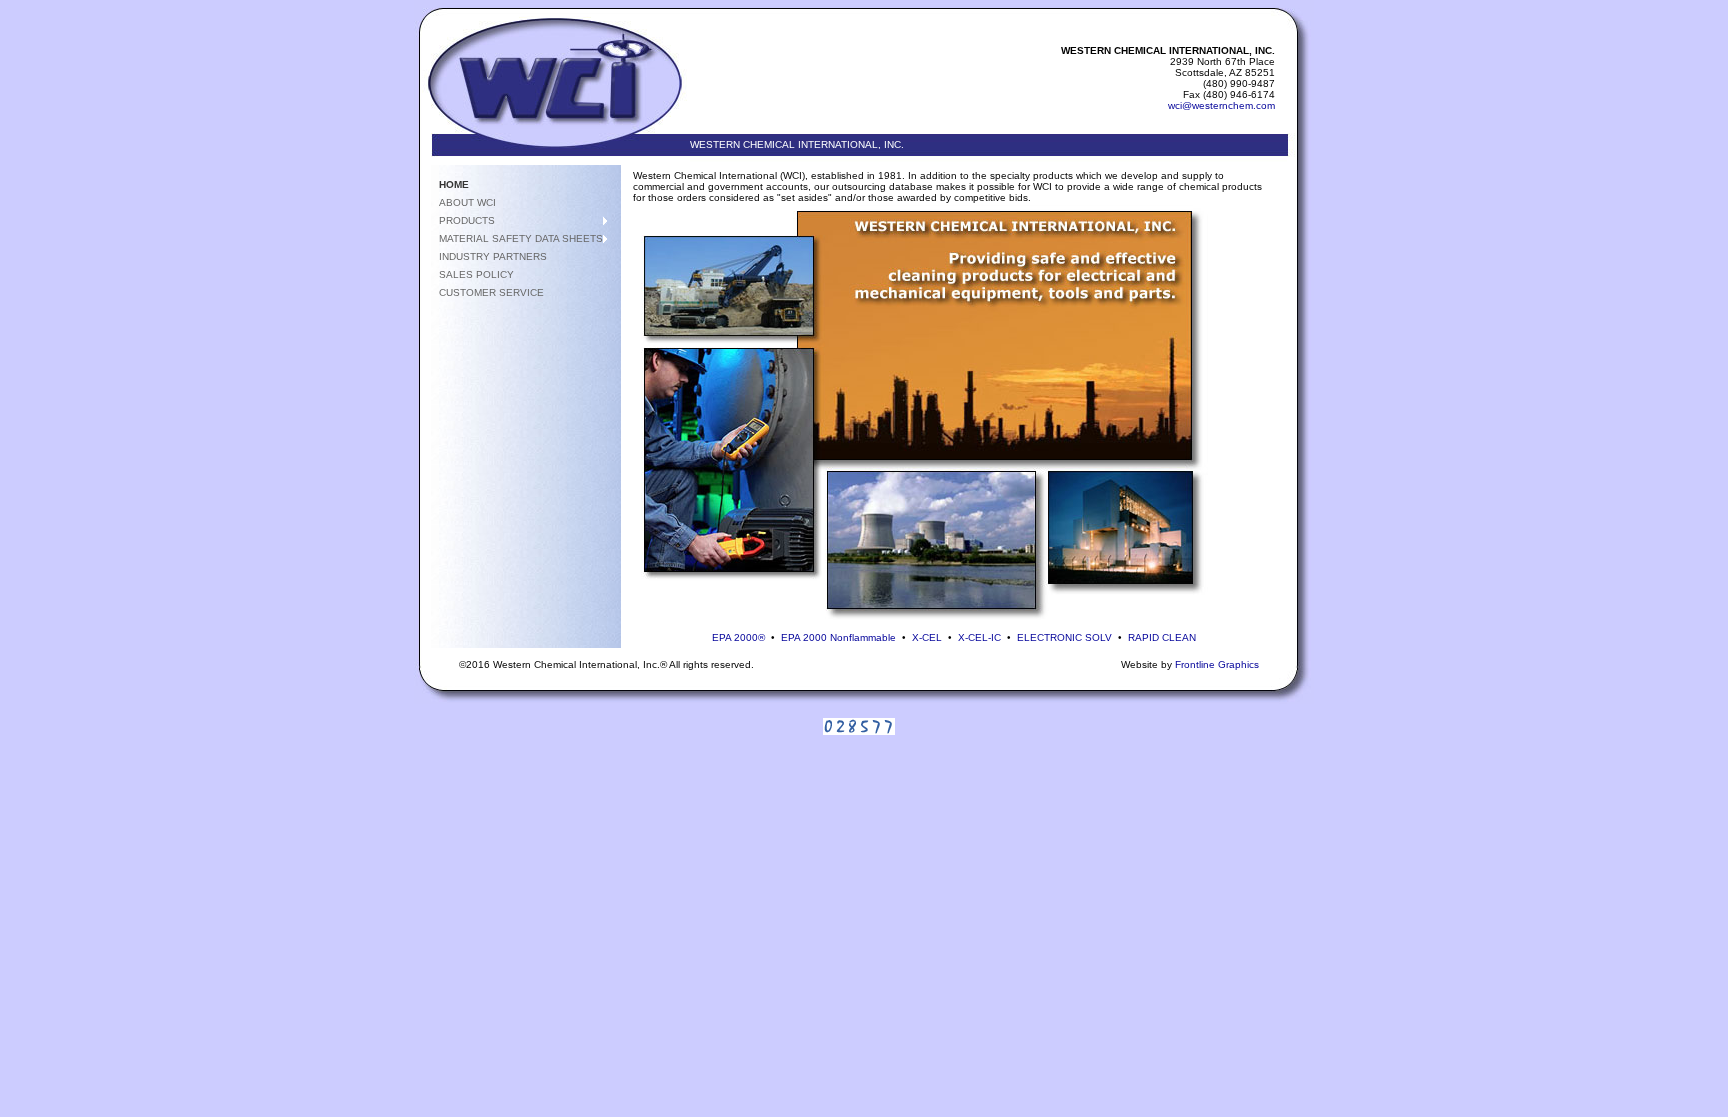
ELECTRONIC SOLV (1064, 637)
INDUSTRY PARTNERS (493, 256)
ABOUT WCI (467, 202)
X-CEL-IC (979, 637)
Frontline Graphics (1217, 664)
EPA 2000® (738, 637)
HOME (454, 184)
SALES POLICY (476, 274)
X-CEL (927, 637)
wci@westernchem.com (1221, 105)
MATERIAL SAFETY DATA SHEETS (521, 238)
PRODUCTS (467, 220)
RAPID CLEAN (1162, 637)
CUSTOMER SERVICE (491, 292)
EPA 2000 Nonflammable (838, 637)
